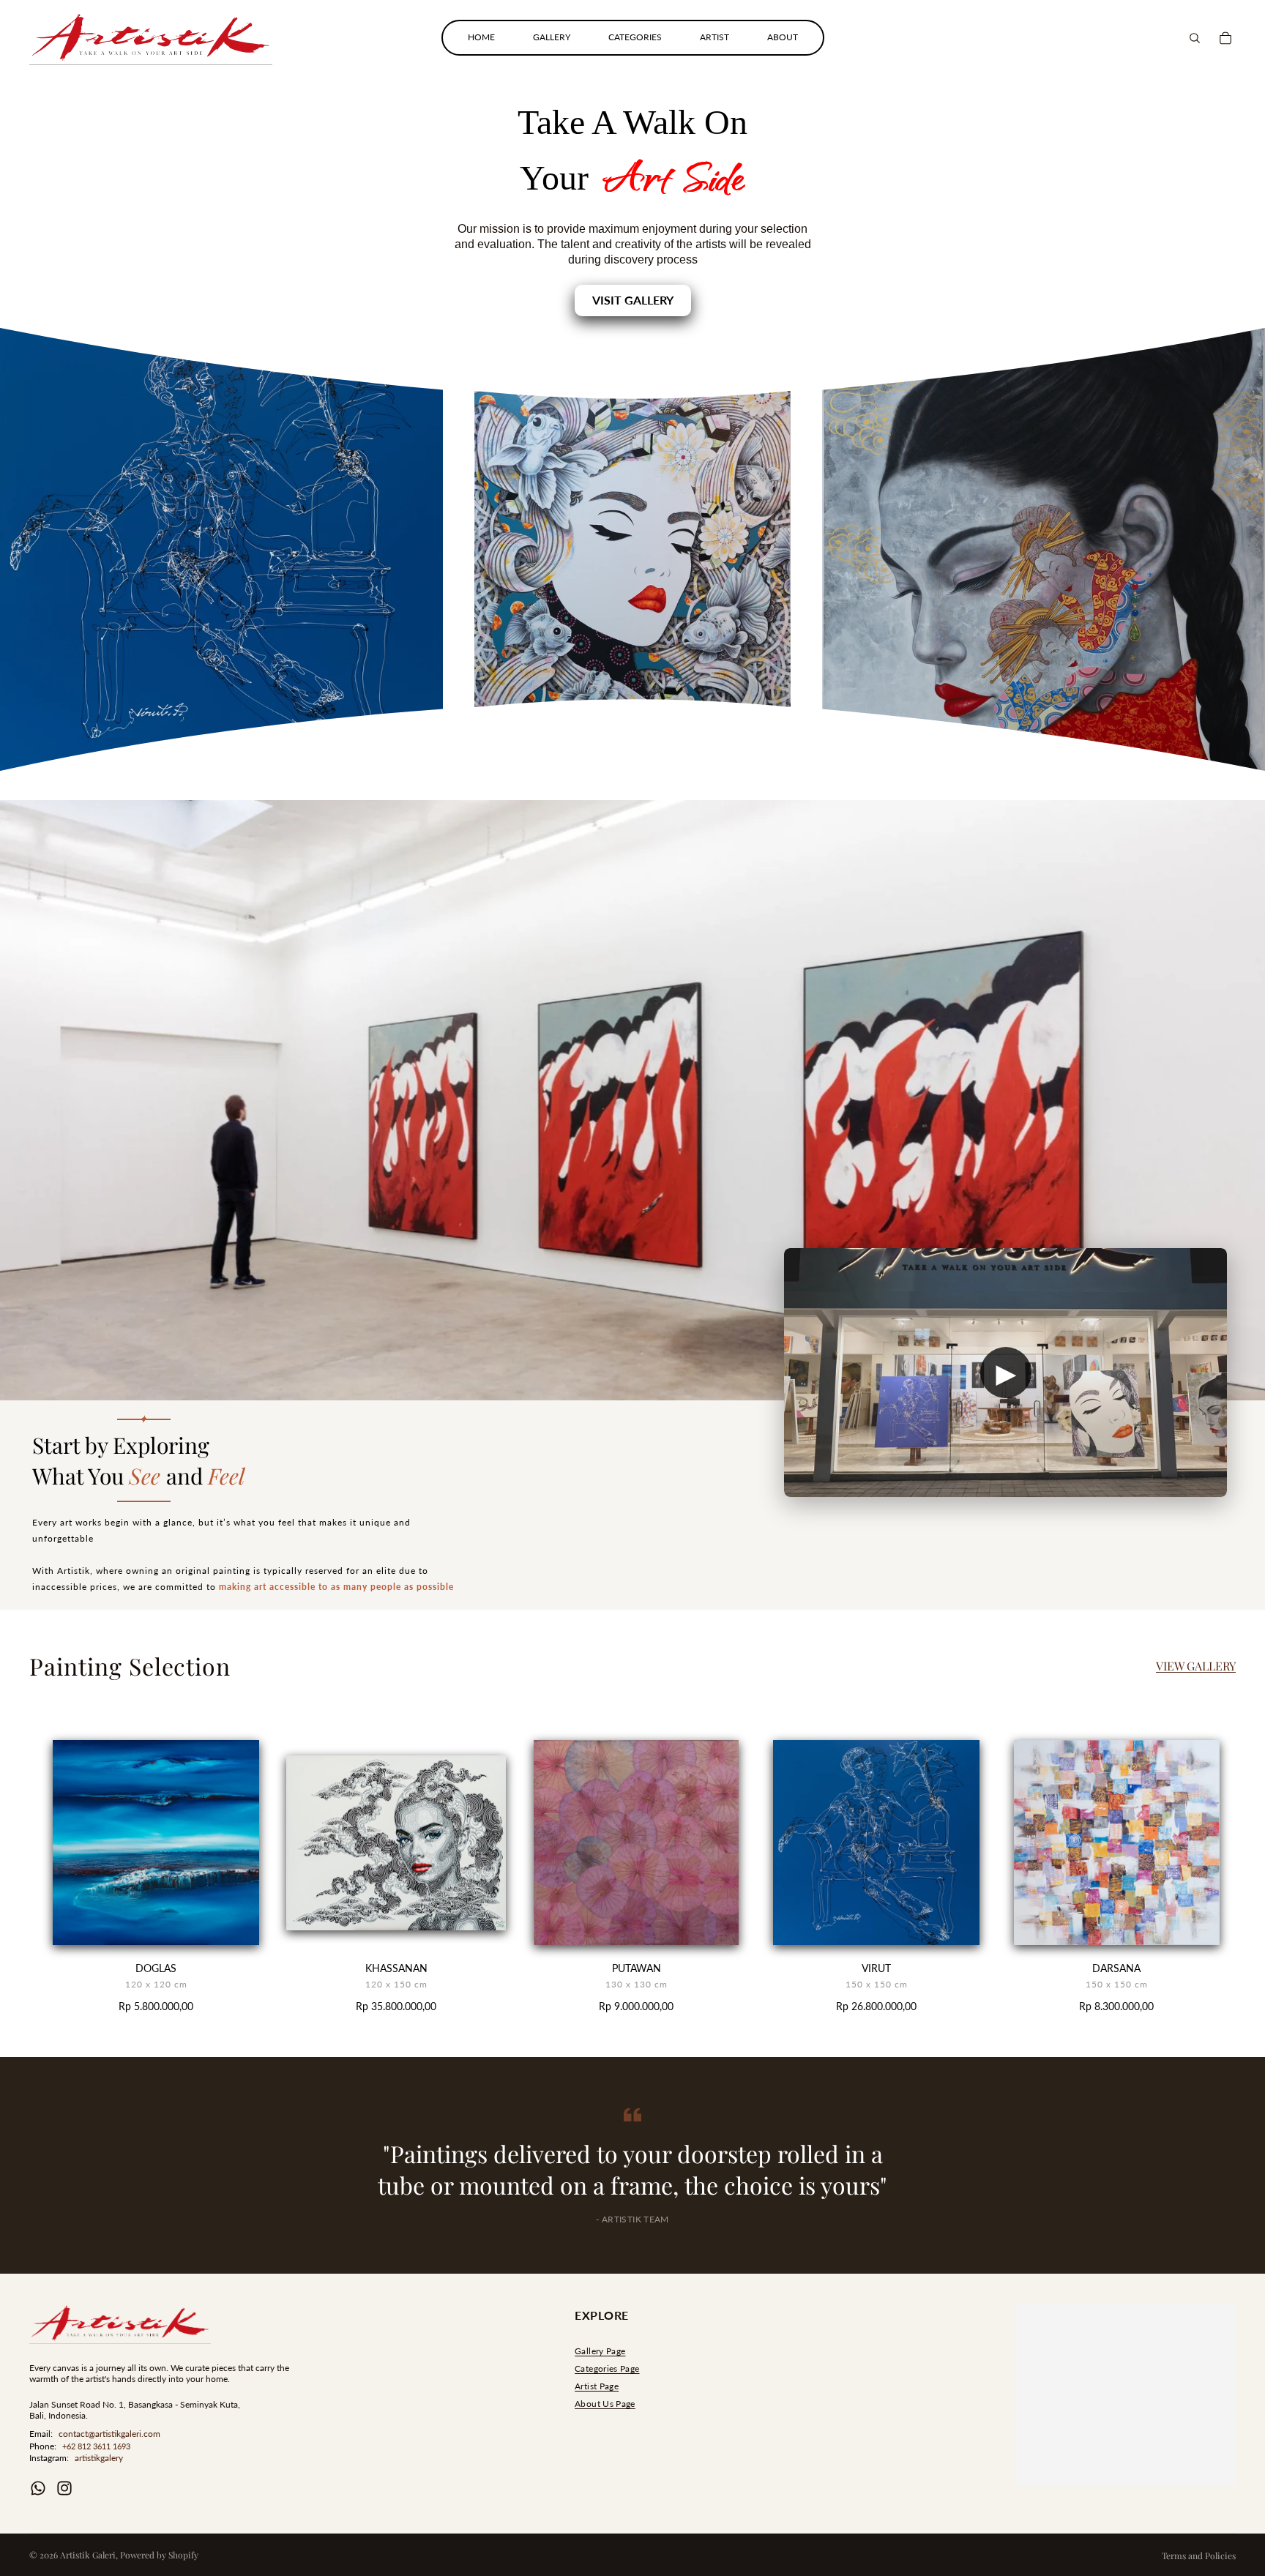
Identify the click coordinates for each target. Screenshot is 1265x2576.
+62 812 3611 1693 (96, 2446)
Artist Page (597, 2386)
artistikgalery (99, 2458)
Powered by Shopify (159, 2555)
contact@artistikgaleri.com (109, 2434)
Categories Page (607, 2368)
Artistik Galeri (88, 2555)
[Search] (1195, 38)
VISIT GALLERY (633, 300)
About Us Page (605, 2404)
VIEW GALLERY (1196, 1666)
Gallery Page (600, 2351)
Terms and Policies (1199, 2556)
